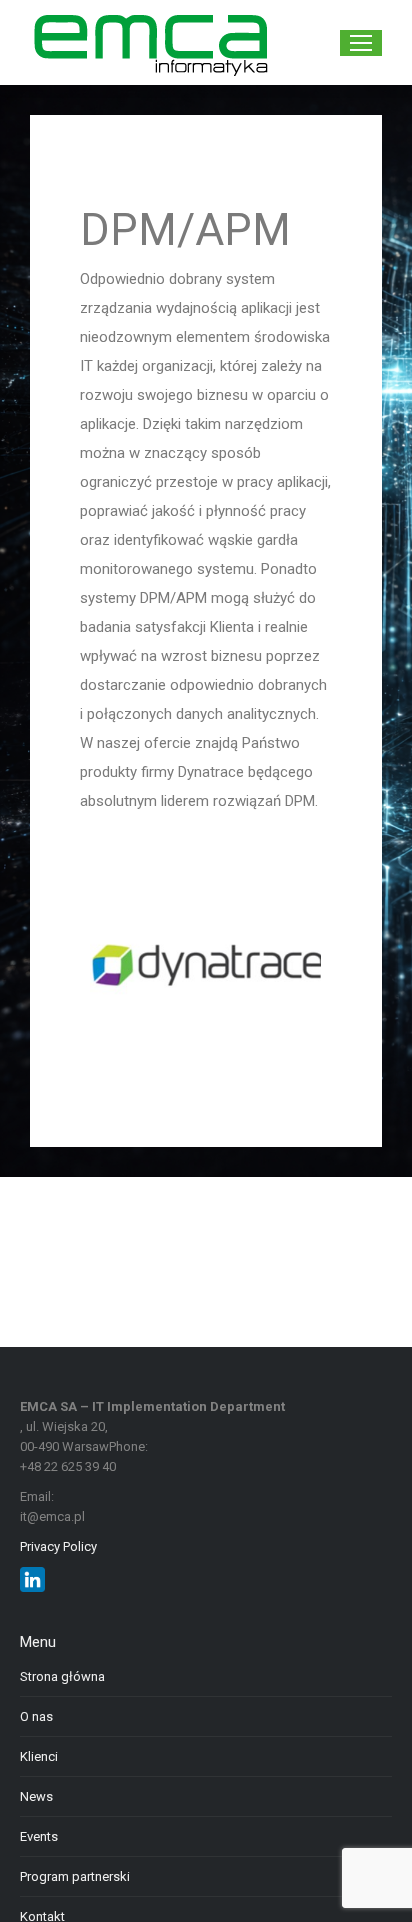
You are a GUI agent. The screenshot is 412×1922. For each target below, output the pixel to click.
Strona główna (62, 1676)
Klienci (39, 1756)
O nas (36, 1716)
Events (39, 1836)
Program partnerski (75, 1876)
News (36, 1796)
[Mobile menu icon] (361, 43)
